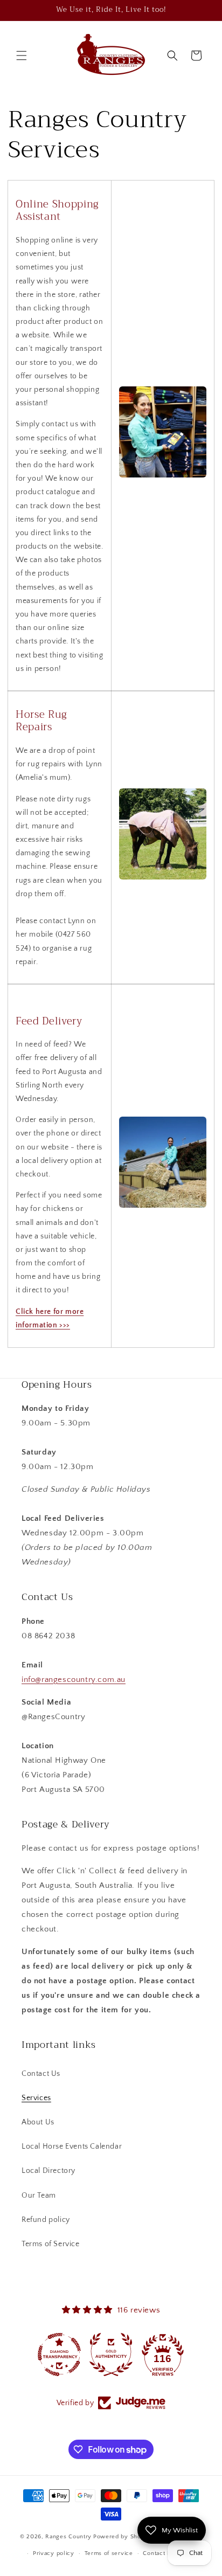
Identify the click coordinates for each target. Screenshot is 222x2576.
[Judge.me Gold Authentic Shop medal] (111, 2355)
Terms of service (109, 2553)
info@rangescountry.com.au (74, 1680)
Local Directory (48, 2171)
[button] (22, 56)
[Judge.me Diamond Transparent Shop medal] (59, 2355)
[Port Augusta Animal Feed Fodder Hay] (163, 1208)
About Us (38, 2122)
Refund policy (46, 2220)
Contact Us (41, 2074)
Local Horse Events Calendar (72, 2146)
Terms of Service (51, 2244)
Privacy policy (54, 2553)
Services (36, 2098)
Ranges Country (68, 2537)
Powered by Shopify (123, 2537)
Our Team (39, 2196)
